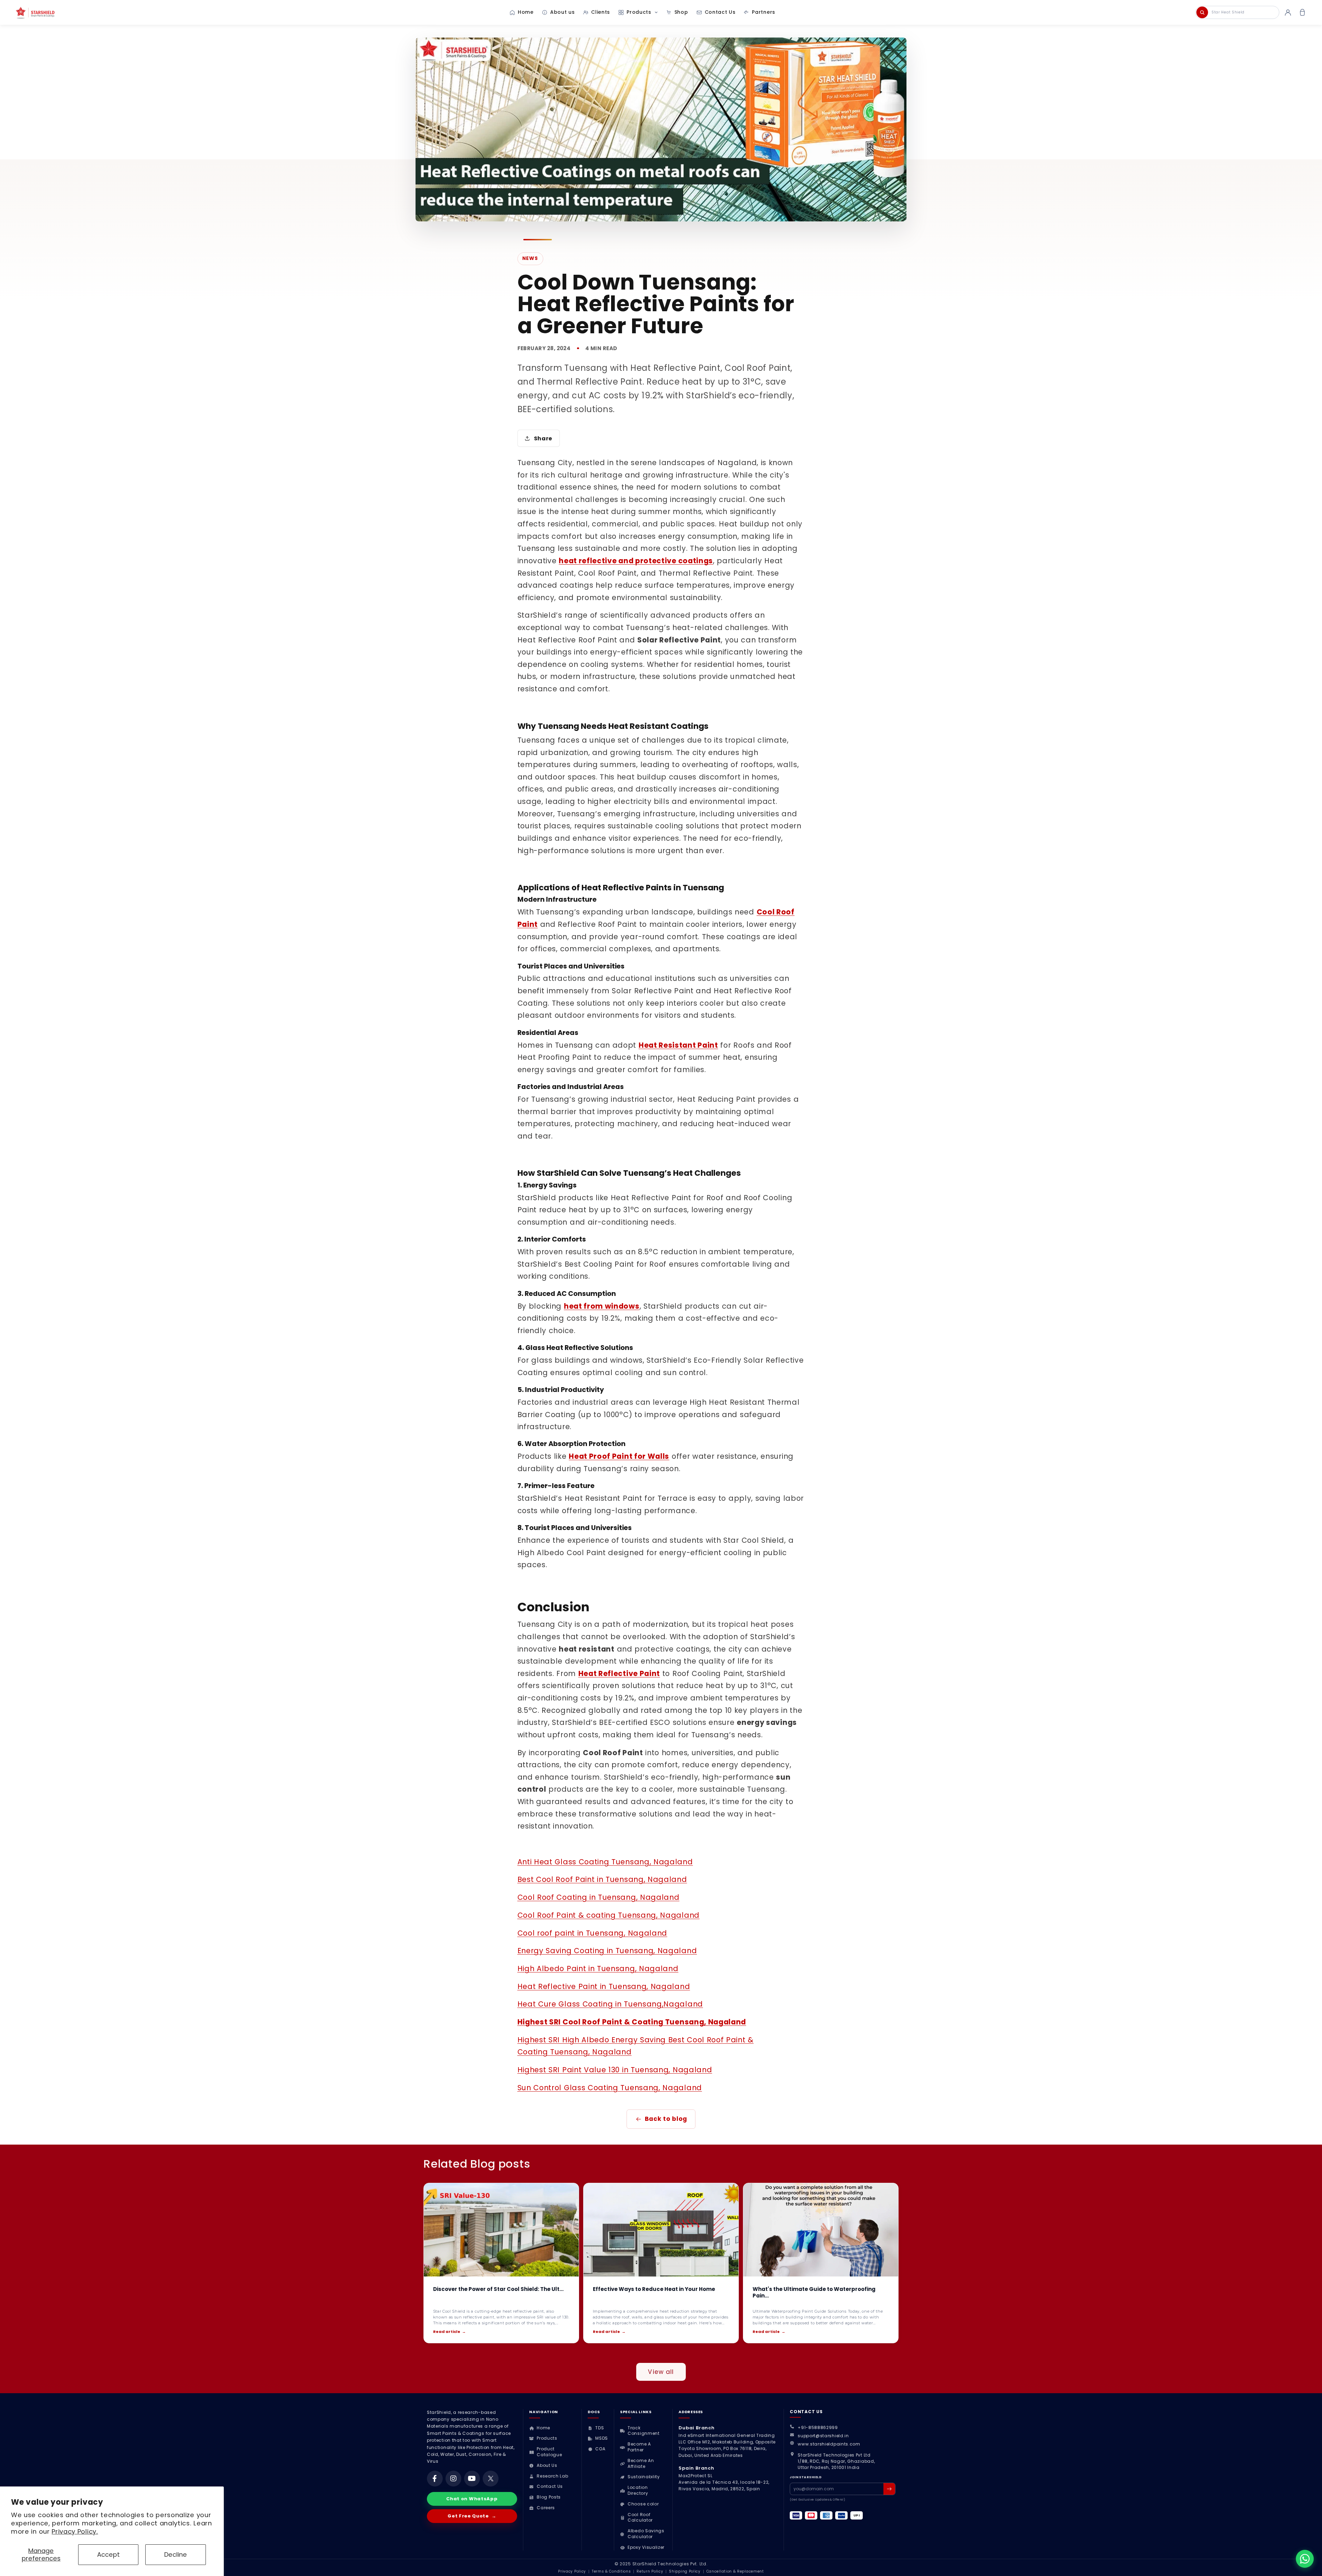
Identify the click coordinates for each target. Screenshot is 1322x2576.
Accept (108, 2554)
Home (526, 12)
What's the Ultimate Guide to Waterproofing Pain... (814, 2292)
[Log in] (1288, 12)
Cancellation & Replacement (735, 2571)
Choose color (643, 2504)
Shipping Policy (685, 2571)
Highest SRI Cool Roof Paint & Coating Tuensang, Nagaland (632, 2022)
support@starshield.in (823, 2436)
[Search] (1202, 12)
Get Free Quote (472, 2516)
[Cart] (1302, 12)
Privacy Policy (572, 2571)
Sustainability (644, 2477)
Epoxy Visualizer (646, 2547)
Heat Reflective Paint (619, 1673)
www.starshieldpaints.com (829, 2444)
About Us (547, 2465)
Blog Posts (549, 2497)
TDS (600, 2428)
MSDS (601, 2438)
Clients (601, 12)
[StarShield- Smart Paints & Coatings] (52, 12)
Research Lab (552, 2476)
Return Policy (650, 2571)
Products (547, 2438)
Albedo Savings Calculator (646, 2534)
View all (661, 2372)
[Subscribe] (889, 2489)
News (530, 258)
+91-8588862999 (818, 2427)
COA (600, 2449)
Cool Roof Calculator (640, 2518)
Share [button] (543, 438)
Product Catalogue (549, 2452)
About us (563, 12)
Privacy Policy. (75, 2531)
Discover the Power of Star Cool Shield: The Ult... (498, 2289)
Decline (176, 2554)
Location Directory (638, 2490)
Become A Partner (639, 2447)
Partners (764, 12)
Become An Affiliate (641, 2464)
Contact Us (720, 12)
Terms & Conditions (611, 2571)
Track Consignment (644, 2431)
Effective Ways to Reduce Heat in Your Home (654, 2289)
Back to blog (666, 2119)
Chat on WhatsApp (472, 2499)
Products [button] (639, 12)
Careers (546, 2508)
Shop (681, 12)
